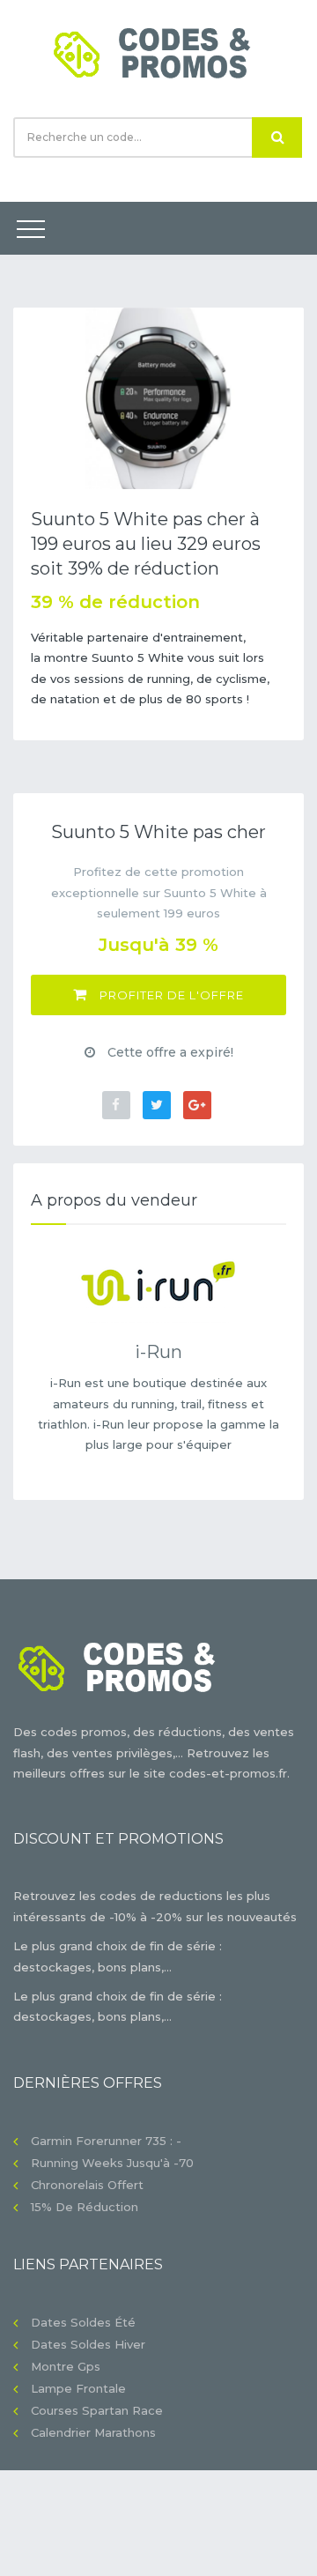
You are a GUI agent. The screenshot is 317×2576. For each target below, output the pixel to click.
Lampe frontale (78, 2388)
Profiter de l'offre (170, 995)
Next (277, 398)
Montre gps (66, 2366)
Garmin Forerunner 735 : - (106, 2141)
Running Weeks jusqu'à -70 (112, 2163)
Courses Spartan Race (97, 2410)
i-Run (158, 1352)
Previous (40, 398)
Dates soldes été (83, 2322)
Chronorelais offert (87, 2185)
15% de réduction (85, 2207)
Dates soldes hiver (88, 2344)
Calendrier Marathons (93, 2432)
